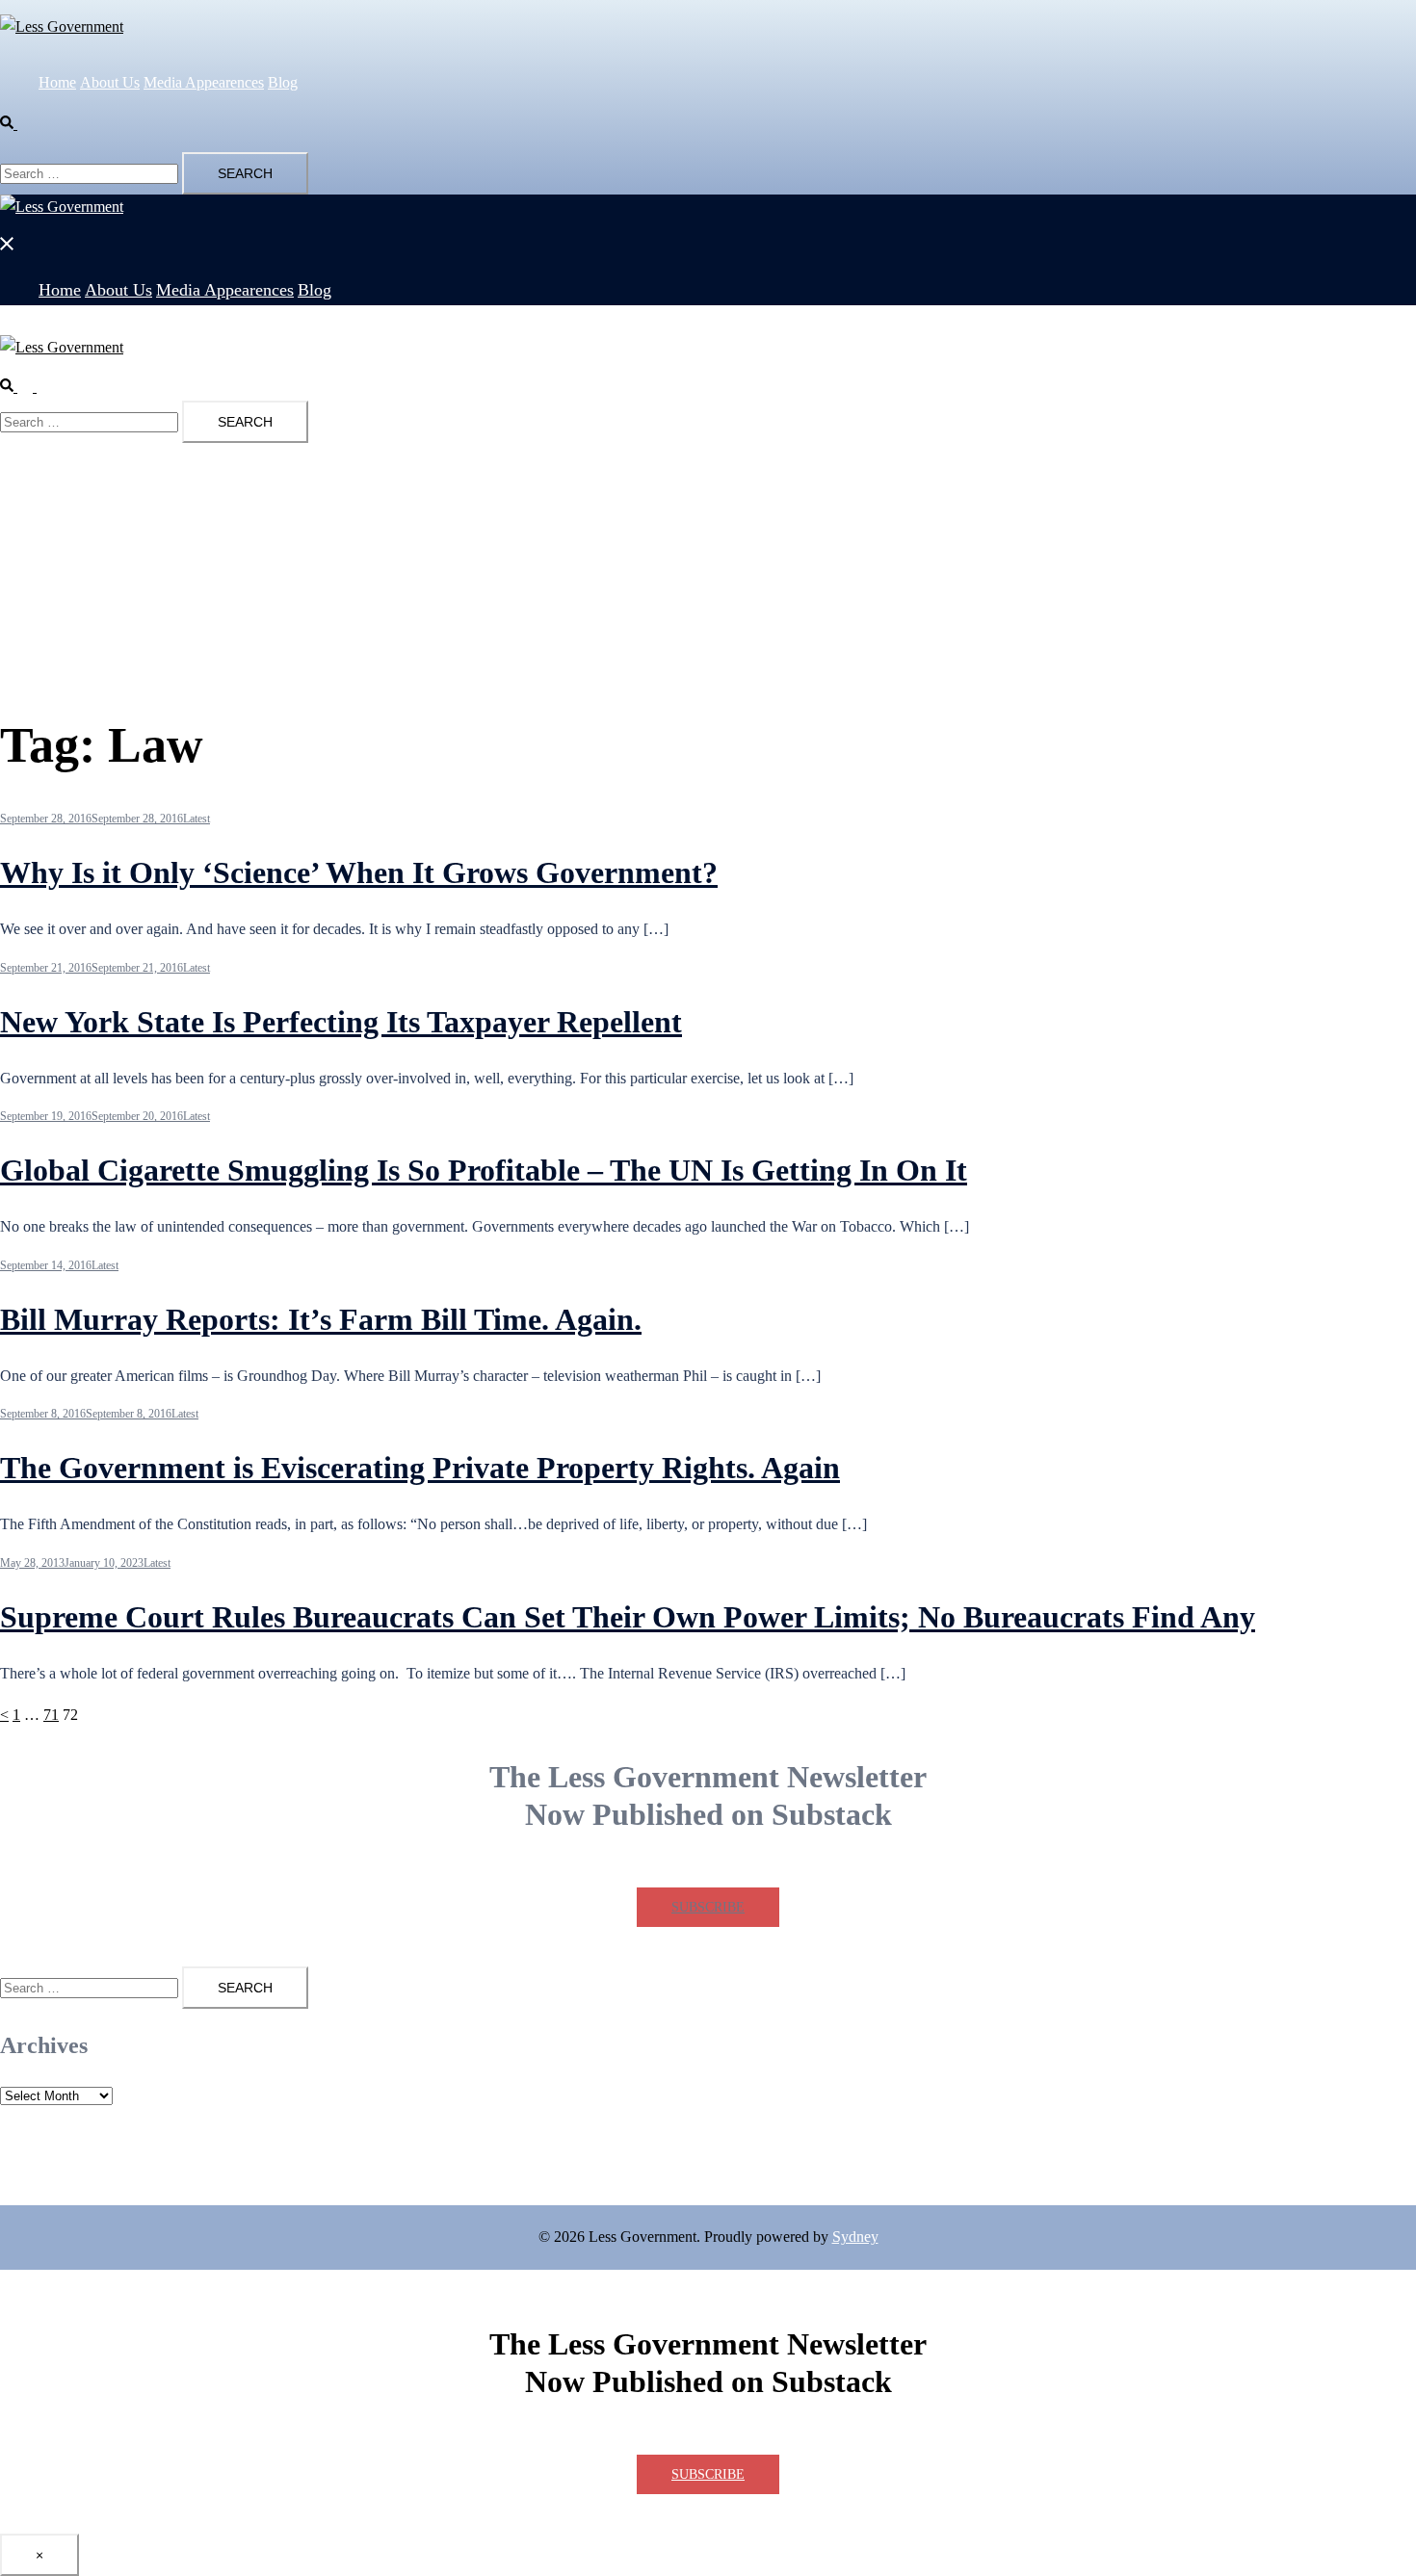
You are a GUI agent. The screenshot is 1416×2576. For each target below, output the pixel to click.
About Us (110, 82)
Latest (197, 819)
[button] (16, 124)
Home (57, 82)
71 (51, 1715)
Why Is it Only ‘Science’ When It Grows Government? (359, 872)
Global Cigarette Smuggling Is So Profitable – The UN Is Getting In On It (484, 1170)
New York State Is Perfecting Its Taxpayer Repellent (341, 1022)
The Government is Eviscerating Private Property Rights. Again (420, 1468)
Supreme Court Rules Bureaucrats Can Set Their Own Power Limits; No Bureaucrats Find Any (628, 1617)
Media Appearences (204, 82)
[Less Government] (337, 26)
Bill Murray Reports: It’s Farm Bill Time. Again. (321, 1319)
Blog (283, 82)
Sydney (855, 2237)
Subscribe (708, 1907)
